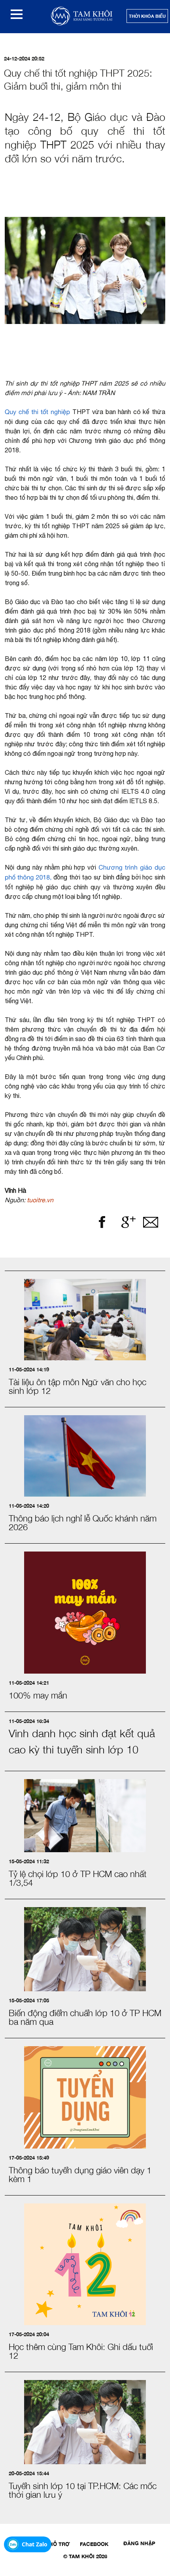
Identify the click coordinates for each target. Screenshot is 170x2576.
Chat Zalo (35, 2544)
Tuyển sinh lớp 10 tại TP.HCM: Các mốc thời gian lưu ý (83, 2490)
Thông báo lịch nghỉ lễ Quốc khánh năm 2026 (83, 1523)
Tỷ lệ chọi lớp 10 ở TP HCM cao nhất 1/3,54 (78, 1878)
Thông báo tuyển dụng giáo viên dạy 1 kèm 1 (80, 2175)
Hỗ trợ (59, 2544)
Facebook (94, 2544)
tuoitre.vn (40, 1200)
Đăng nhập (139, 2543)
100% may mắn (38, 1695)
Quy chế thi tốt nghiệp (37, 412)
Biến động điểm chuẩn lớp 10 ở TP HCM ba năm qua (85, 2017)
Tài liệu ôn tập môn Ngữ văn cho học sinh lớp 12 (77, 1386)
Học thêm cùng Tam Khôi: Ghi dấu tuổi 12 (81, 2351)
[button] (17, 14)
